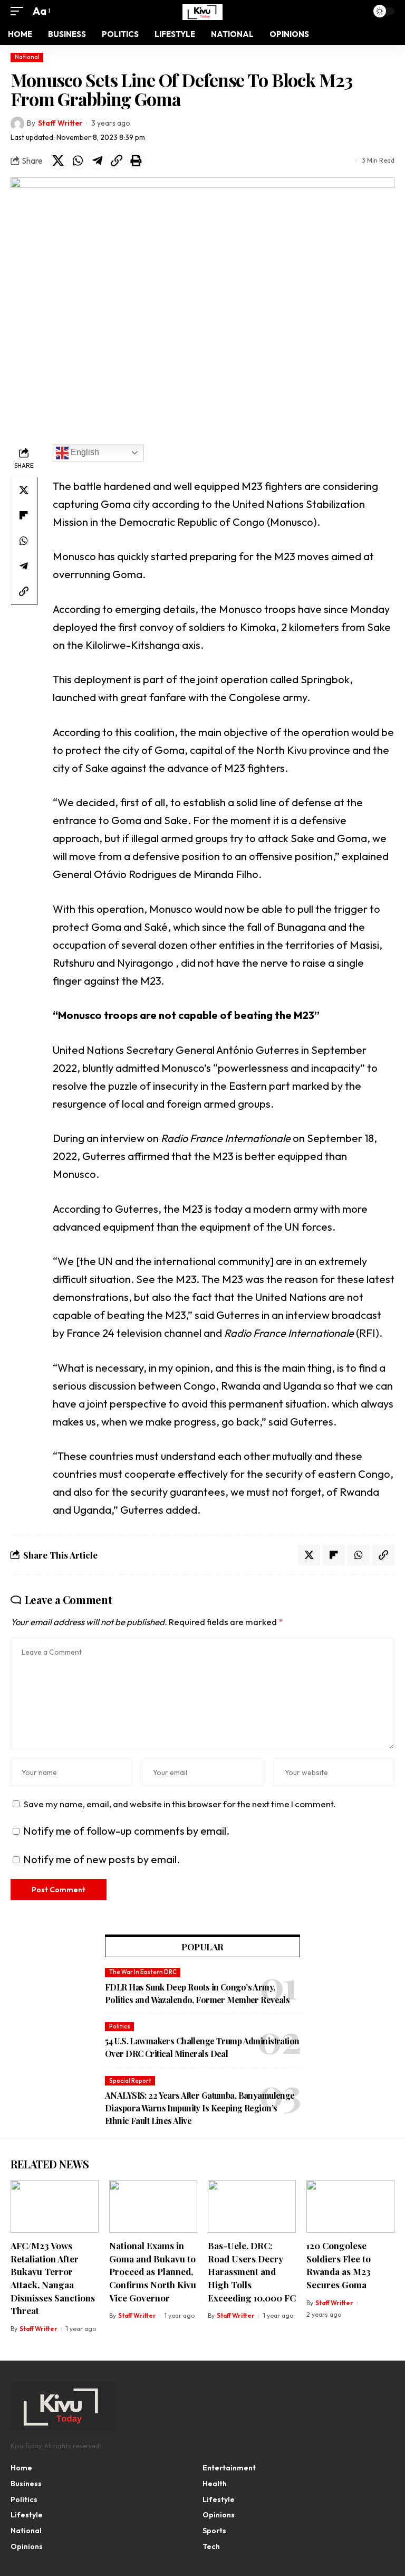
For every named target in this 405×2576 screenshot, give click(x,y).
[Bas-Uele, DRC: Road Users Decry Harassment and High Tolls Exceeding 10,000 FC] (252, 2206)
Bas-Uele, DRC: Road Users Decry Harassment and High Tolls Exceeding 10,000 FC (252, 2272)
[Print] (136, 161)
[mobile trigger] (20, 11)
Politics (120, 2026)
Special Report (130, 2081)
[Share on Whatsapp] (78, 161)
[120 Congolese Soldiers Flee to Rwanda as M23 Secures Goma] (350, 2206)
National (27, 57)
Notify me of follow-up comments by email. (126, 1831)
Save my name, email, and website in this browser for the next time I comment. (180, 1804)
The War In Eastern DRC (143, 1972)
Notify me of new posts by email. (102, 1859)
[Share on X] (58, 161)
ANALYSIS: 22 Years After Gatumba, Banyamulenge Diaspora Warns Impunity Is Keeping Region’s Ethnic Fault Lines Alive (200, 2108)
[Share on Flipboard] (24, 515)
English (84, 452)
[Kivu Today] (202, 11)
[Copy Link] (117, 161)
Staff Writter (60, 123)
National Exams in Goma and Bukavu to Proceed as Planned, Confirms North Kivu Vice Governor (153, 2272)
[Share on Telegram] (97, 161)
